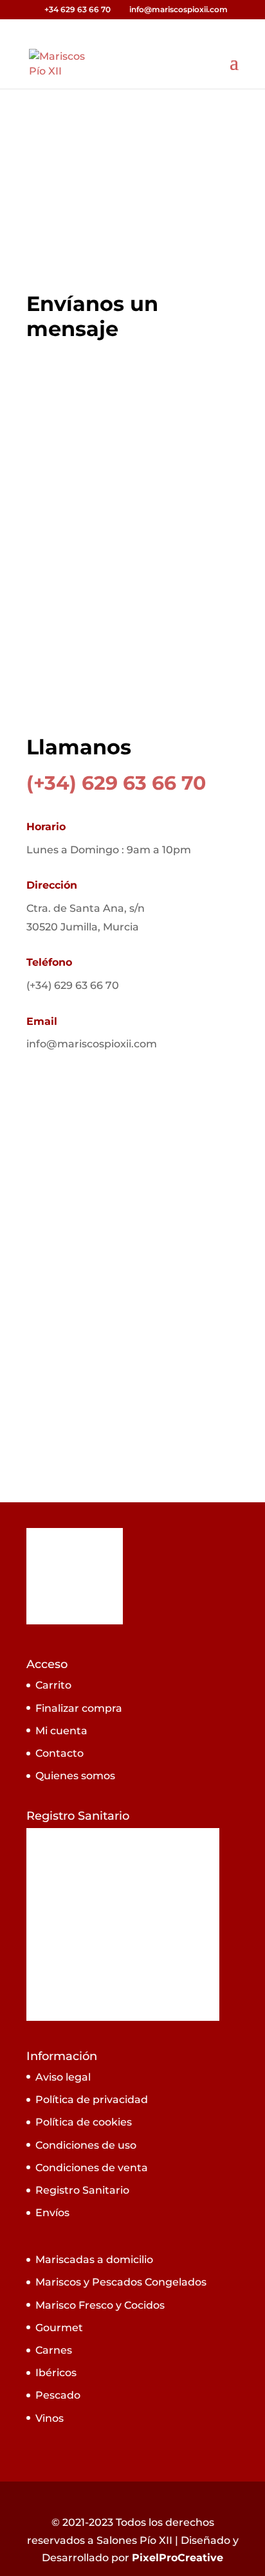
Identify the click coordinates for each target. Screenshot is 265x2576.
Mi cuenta (61, 1731)
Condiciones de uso (86, 2145)
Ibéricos (56, 2373)
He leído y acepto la (129, 660)
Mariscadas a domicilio (94, 2260)
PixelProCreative (178, 2558)
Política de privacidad (92, 2100)
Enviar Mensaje (168, 697)
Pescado (58, 2395)
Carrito (53, 1685)
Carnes (54, 2350)
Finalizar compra (79, 1708)
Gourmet (59, 2328)
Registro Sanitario (82, 2190)
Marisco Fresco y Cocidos (100, 2305)
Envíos (52, 2213)
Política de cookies (84, 2122)
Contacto (59, 1753)
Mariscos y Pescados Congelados (121, 2282)
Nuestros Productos (115, 199)
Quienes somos (75, 1776)
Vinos (50, 2418)
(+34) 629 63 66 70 (116, 783)
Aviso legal (63, 2077)
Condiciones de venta (92, 2168)
